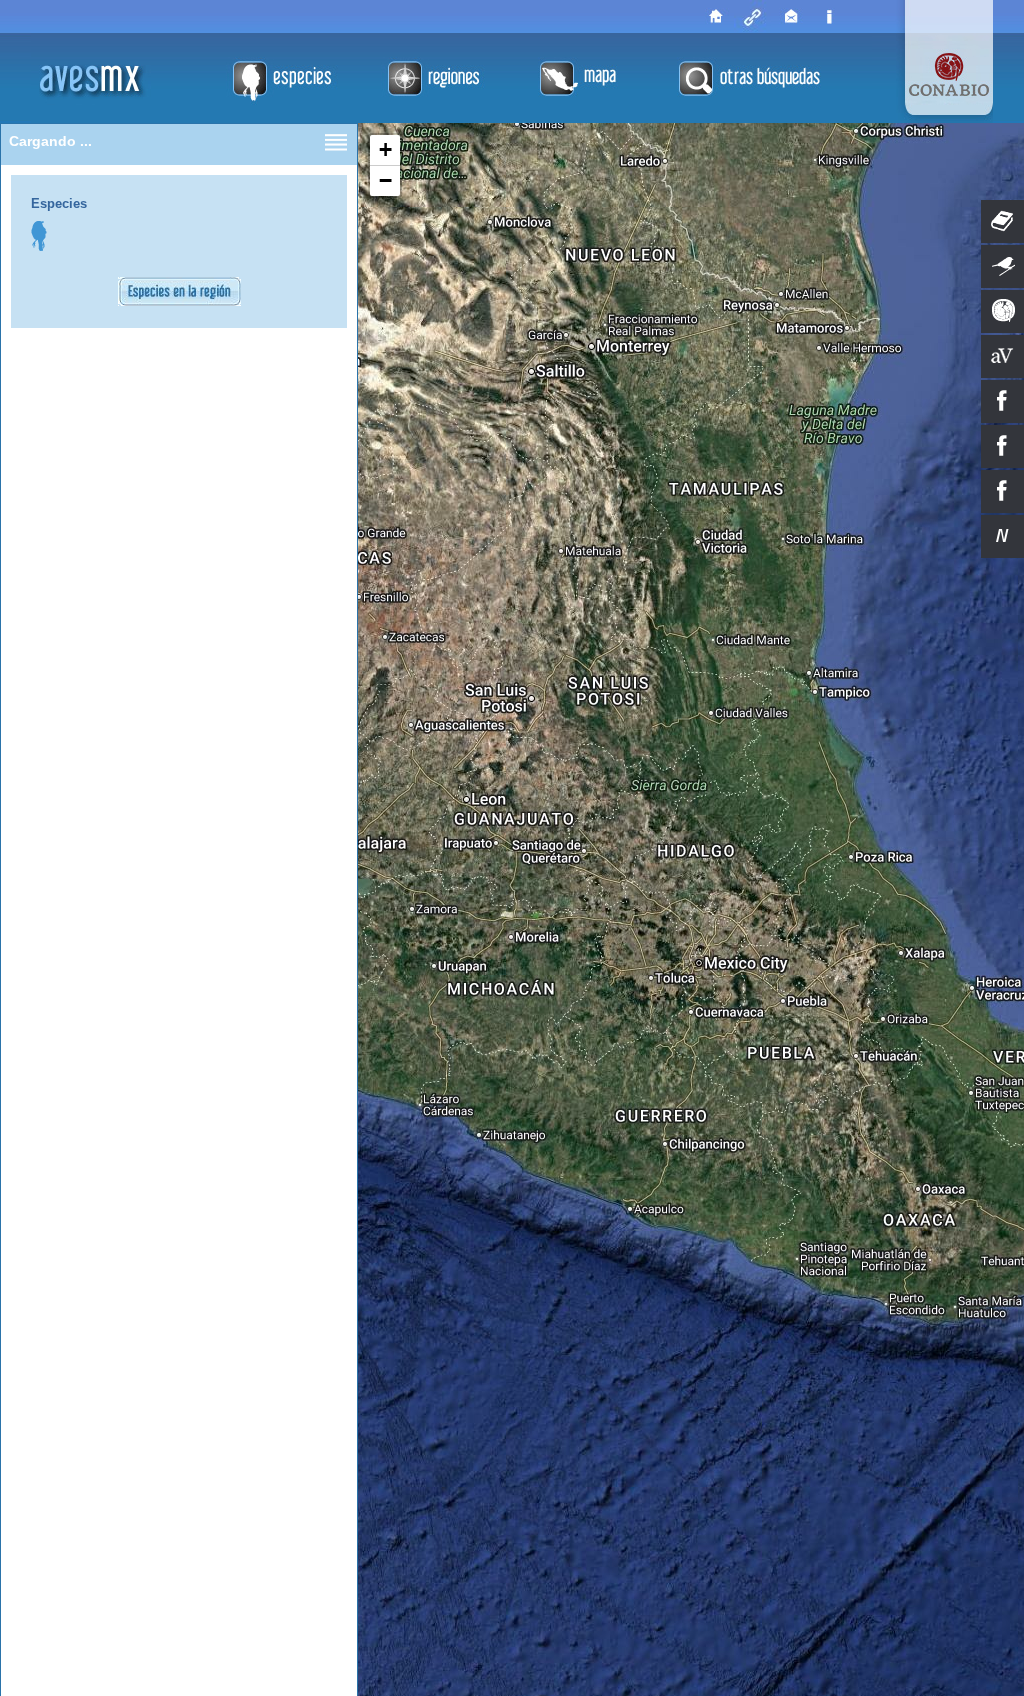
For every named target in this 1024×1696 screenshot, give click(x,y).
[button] (385, 150)
